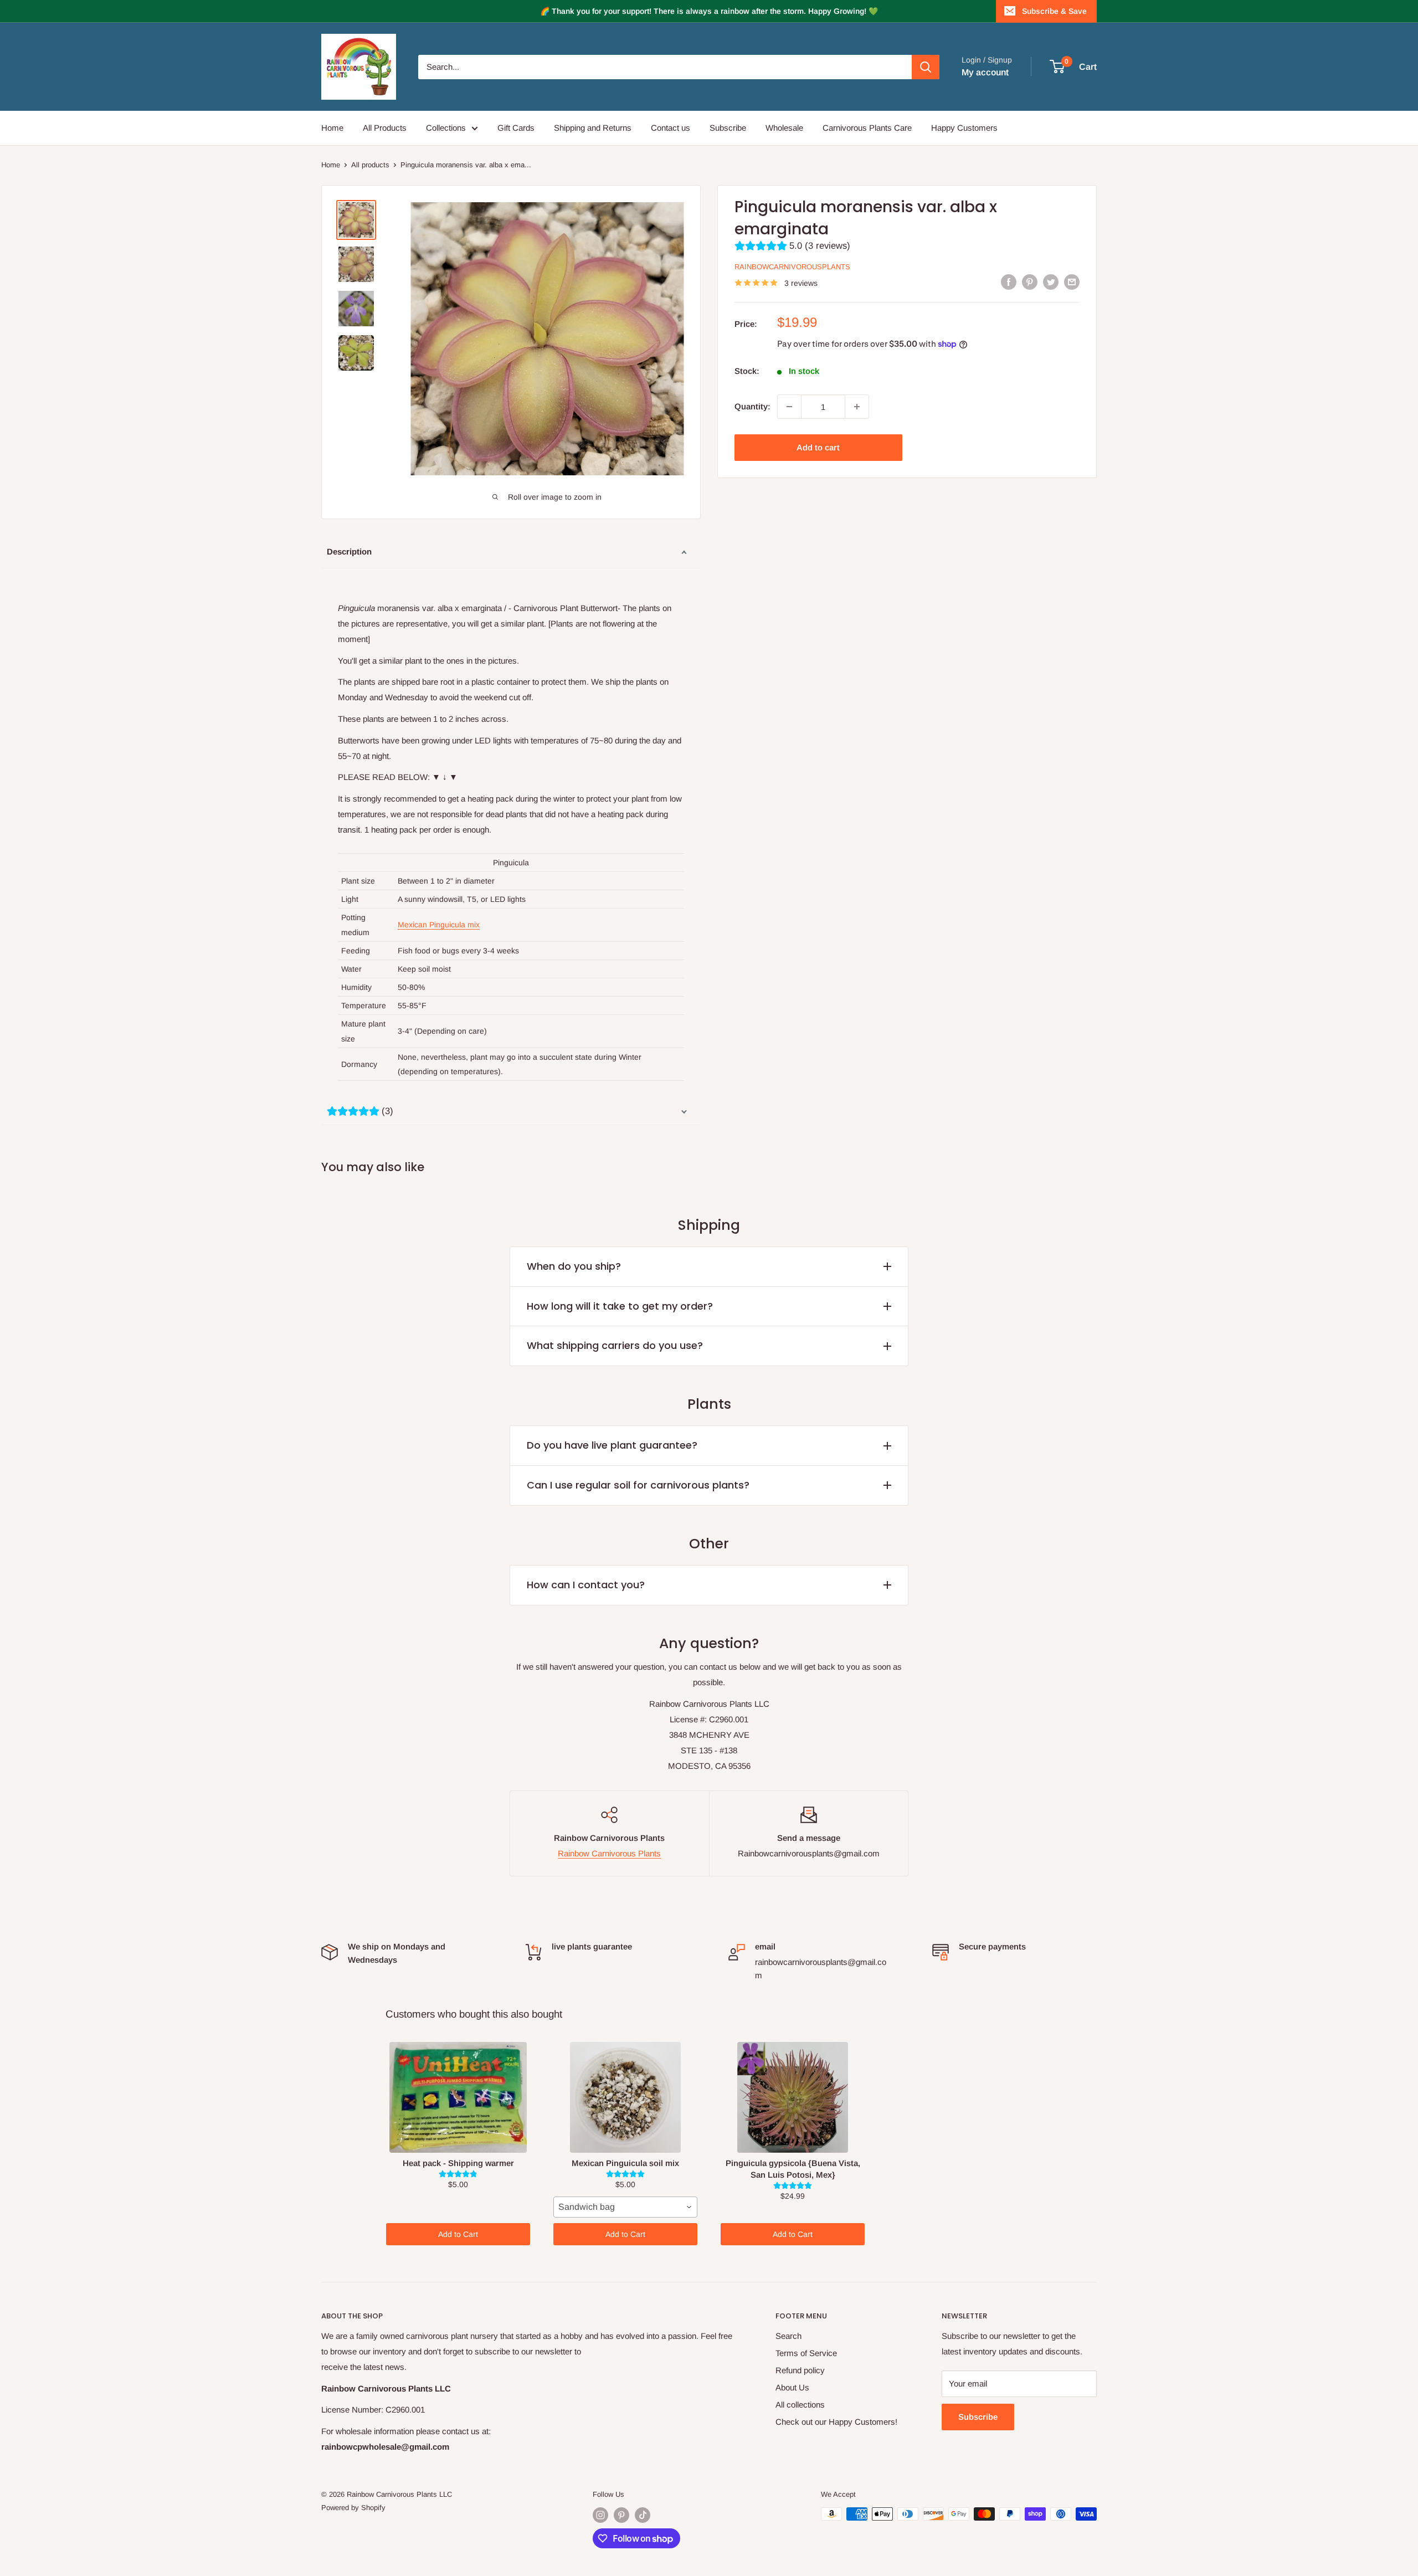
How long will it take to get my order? (620, 1306)
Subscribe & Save (1054, 11)
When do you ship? (574, 1266)
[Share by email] (1072, 282)
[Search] (926, 67)
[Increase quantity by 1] (857, 407)
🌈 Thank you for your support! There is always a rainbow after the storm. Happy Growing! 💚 (709, 11)
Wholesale (784, 128)
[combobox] (625, 2207)
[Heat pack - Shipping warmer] (458, 2097)
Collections (446, 128)
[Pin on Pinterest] (1030, 282)
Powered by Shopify (353, 2508)
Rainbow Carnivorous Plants (609, 1853)
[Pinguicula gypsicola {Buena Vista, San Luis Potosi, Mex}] (793, 2097)
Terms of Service (806, 2353)
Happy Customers (964, 128)
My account (985, 72)
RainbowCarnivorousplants (792, 267)
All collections (800, 2405)
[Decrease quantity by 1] (789, 407)
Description (349, 551)
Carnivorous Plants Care (867, 128)
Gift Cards (516, 128)
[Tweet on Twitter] (1051, 282)
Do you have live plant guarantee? (612, 1445)
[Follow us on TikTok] (643, 2515)
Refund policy (800, 2370)
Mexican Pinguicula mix (439, 925)
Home (332, 128)
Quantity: (752, 406)
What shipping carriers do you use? (615, 1345)
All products (370, 165)
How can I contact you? (586, 1585)
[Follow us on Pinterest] (621, 2515)
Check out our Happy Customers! (836, 2422)
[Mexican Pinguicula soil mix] (625, 2097)
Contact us (671, 128)
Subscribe (728, 128)
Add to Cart (458, 2234)
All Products (385, 128)
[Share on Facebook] (1009, 282)
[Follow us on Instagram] (600, 2515)
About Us (792, 2387)
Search (788, 2336)
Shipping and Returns (593, 128)
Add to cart (818, 447)
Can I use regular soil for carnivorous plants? (638, 1485)
